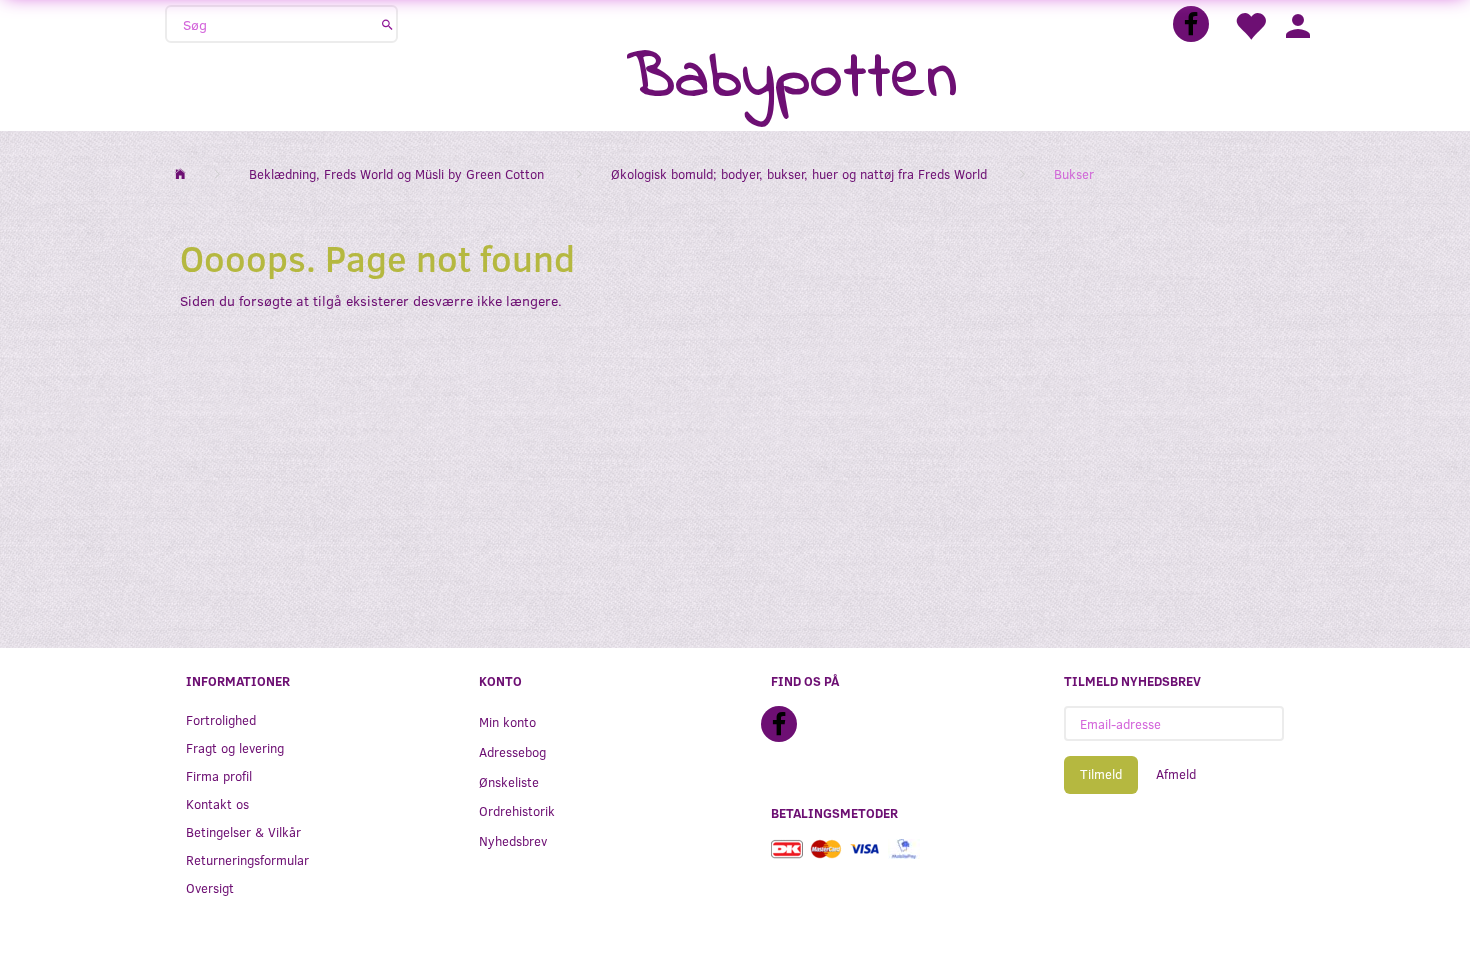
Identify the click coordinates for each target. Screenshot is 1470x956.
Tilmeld (1101, 774)
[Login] (1298, 24)
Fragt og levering (235, 747)
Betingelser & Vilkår (243, 831)
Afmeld (1176, 774)
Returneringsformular (247, 859)
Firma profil (219, 775)
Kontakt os (217, 803)
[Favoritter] (1250, 24)
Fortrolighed (221, 719)
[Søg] (387, 24)
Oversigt (210, 887)
